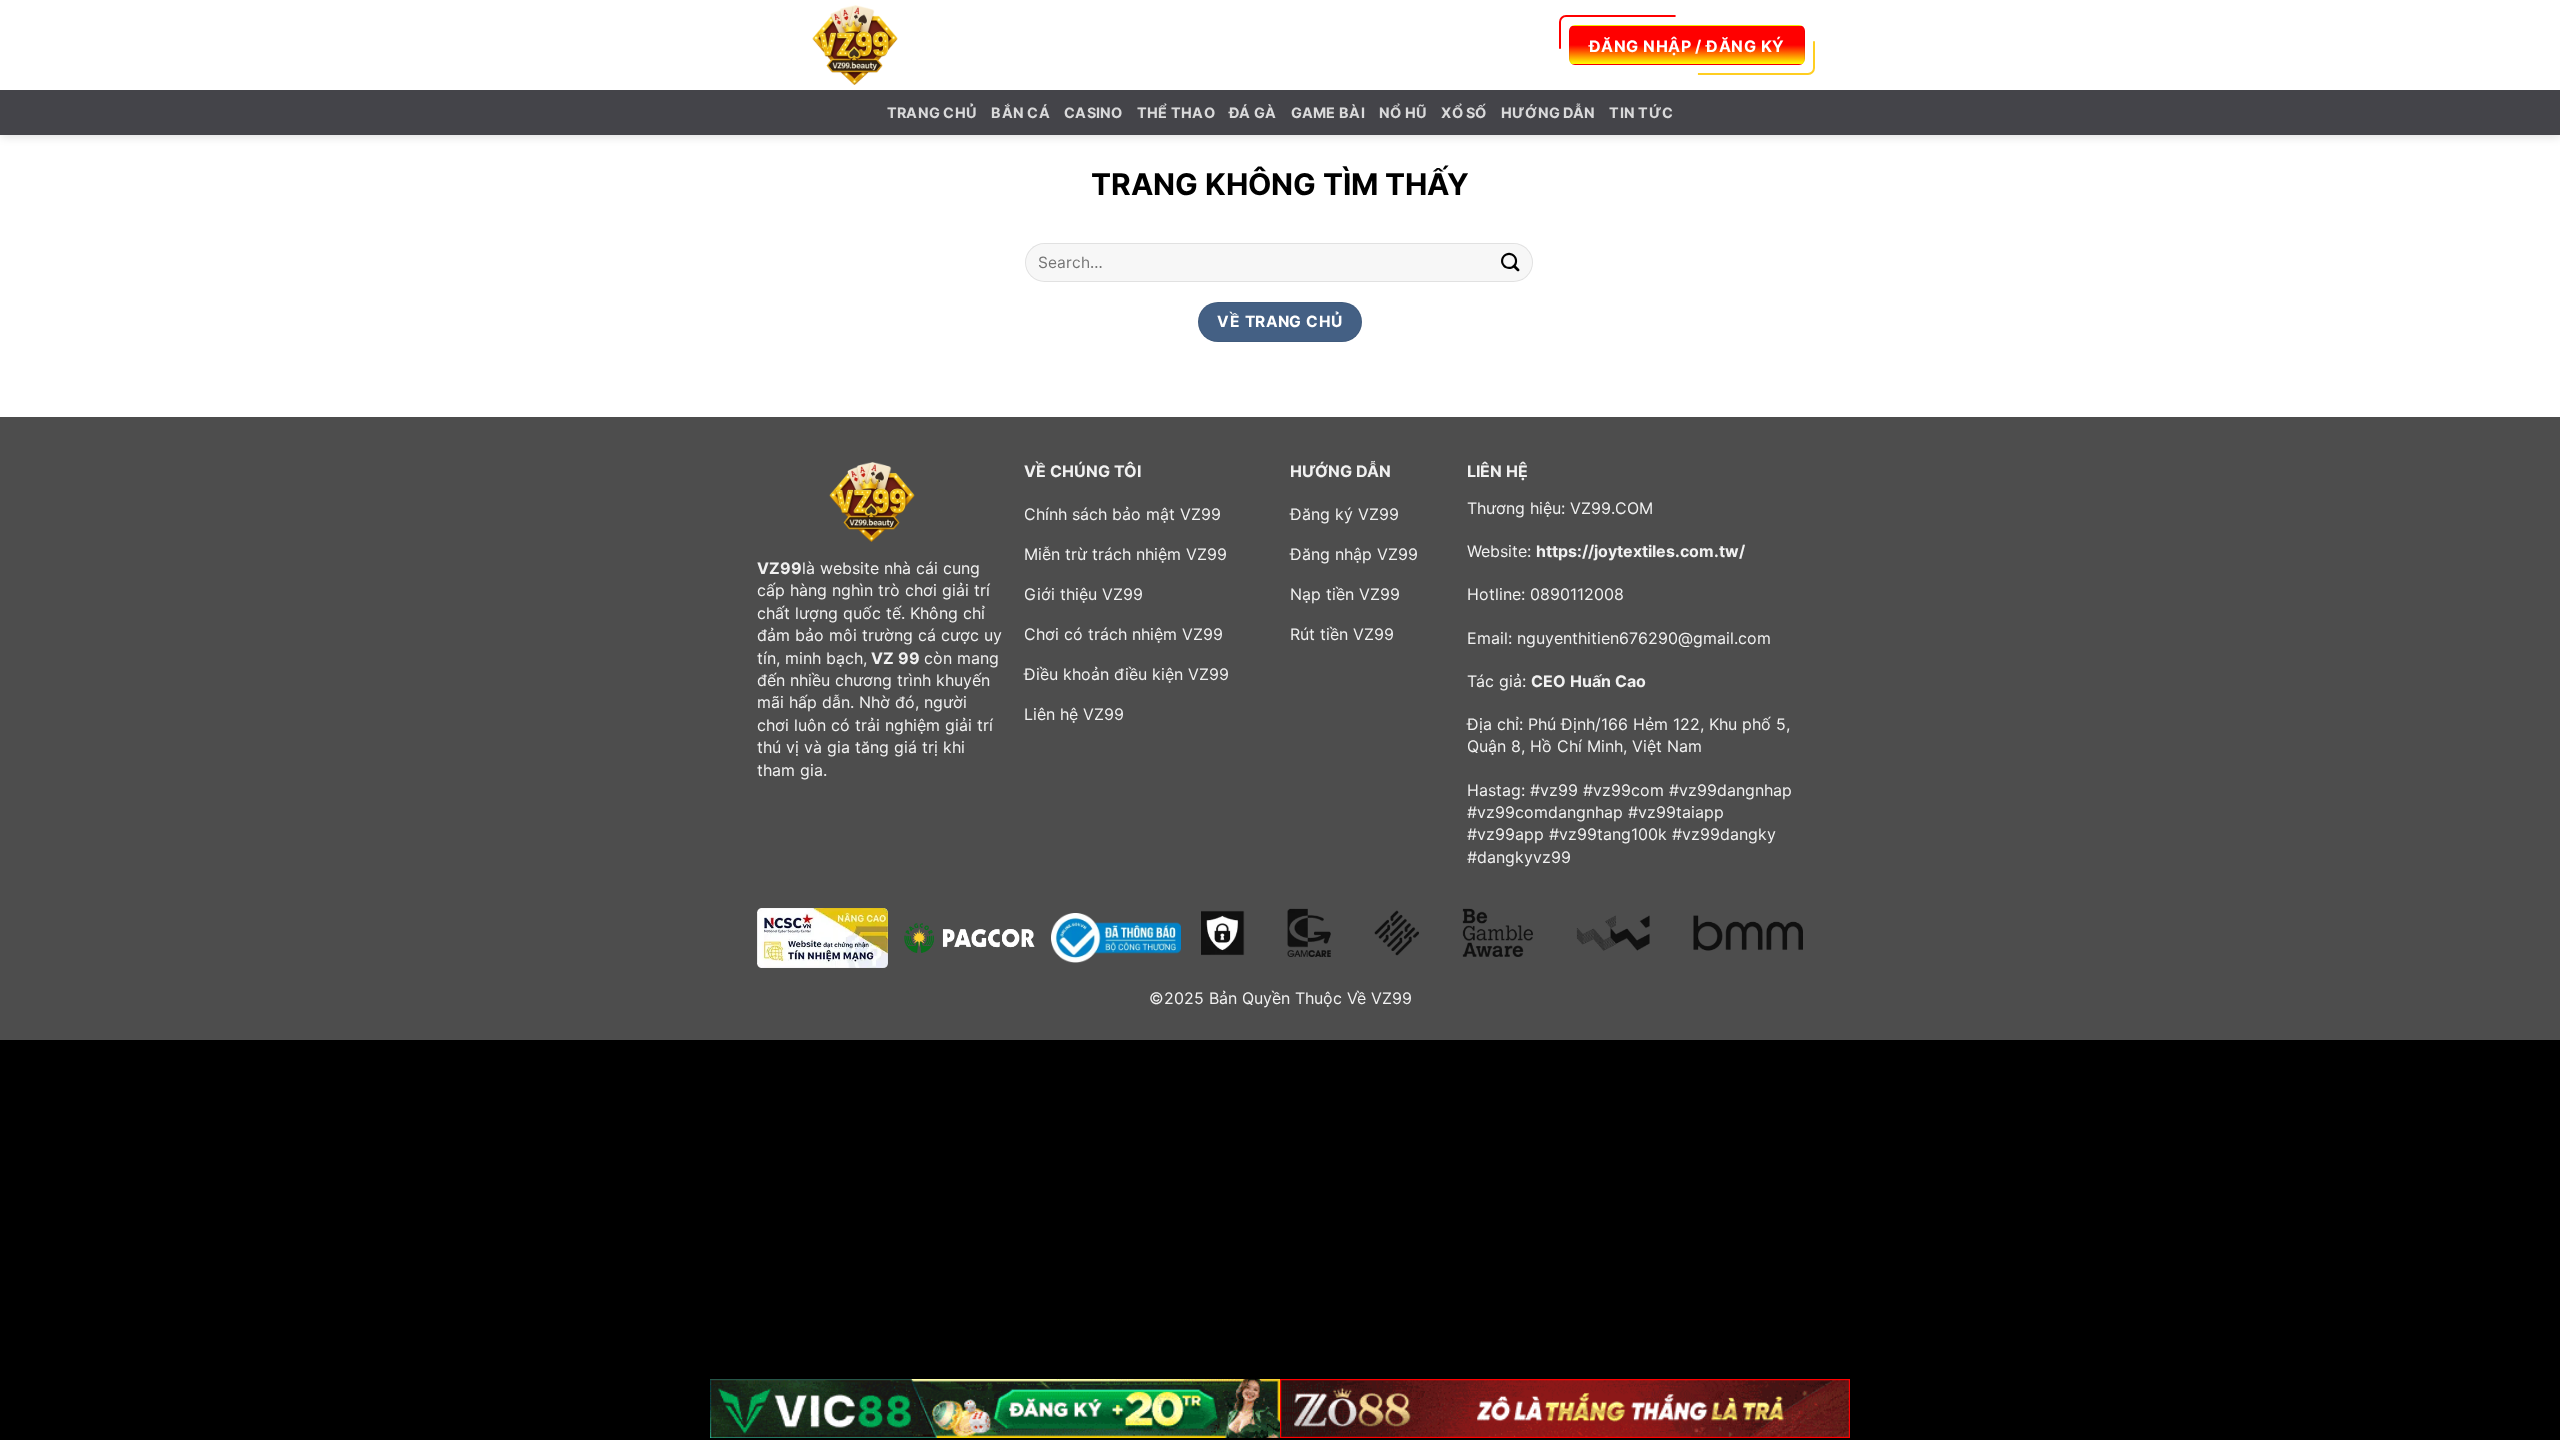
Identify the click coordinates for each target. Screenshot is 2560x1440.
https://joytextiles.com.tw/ (1640, 551)
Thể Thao (1176, 112)
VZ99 (779, 568)
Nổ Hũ (1403, 112)
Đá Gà (1252, 112)
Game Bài (1328, 112)
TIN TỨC (1641, 112)
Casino (1093, 112)
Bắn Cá (1020, 112)
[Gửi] (1511, 262)
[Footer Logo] (872, 502)
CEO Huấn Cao (1588, 681)
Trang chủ (932, 112)
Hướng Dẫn (1548, 112)
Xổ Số (1463, 112)
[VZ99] (855, 45)
